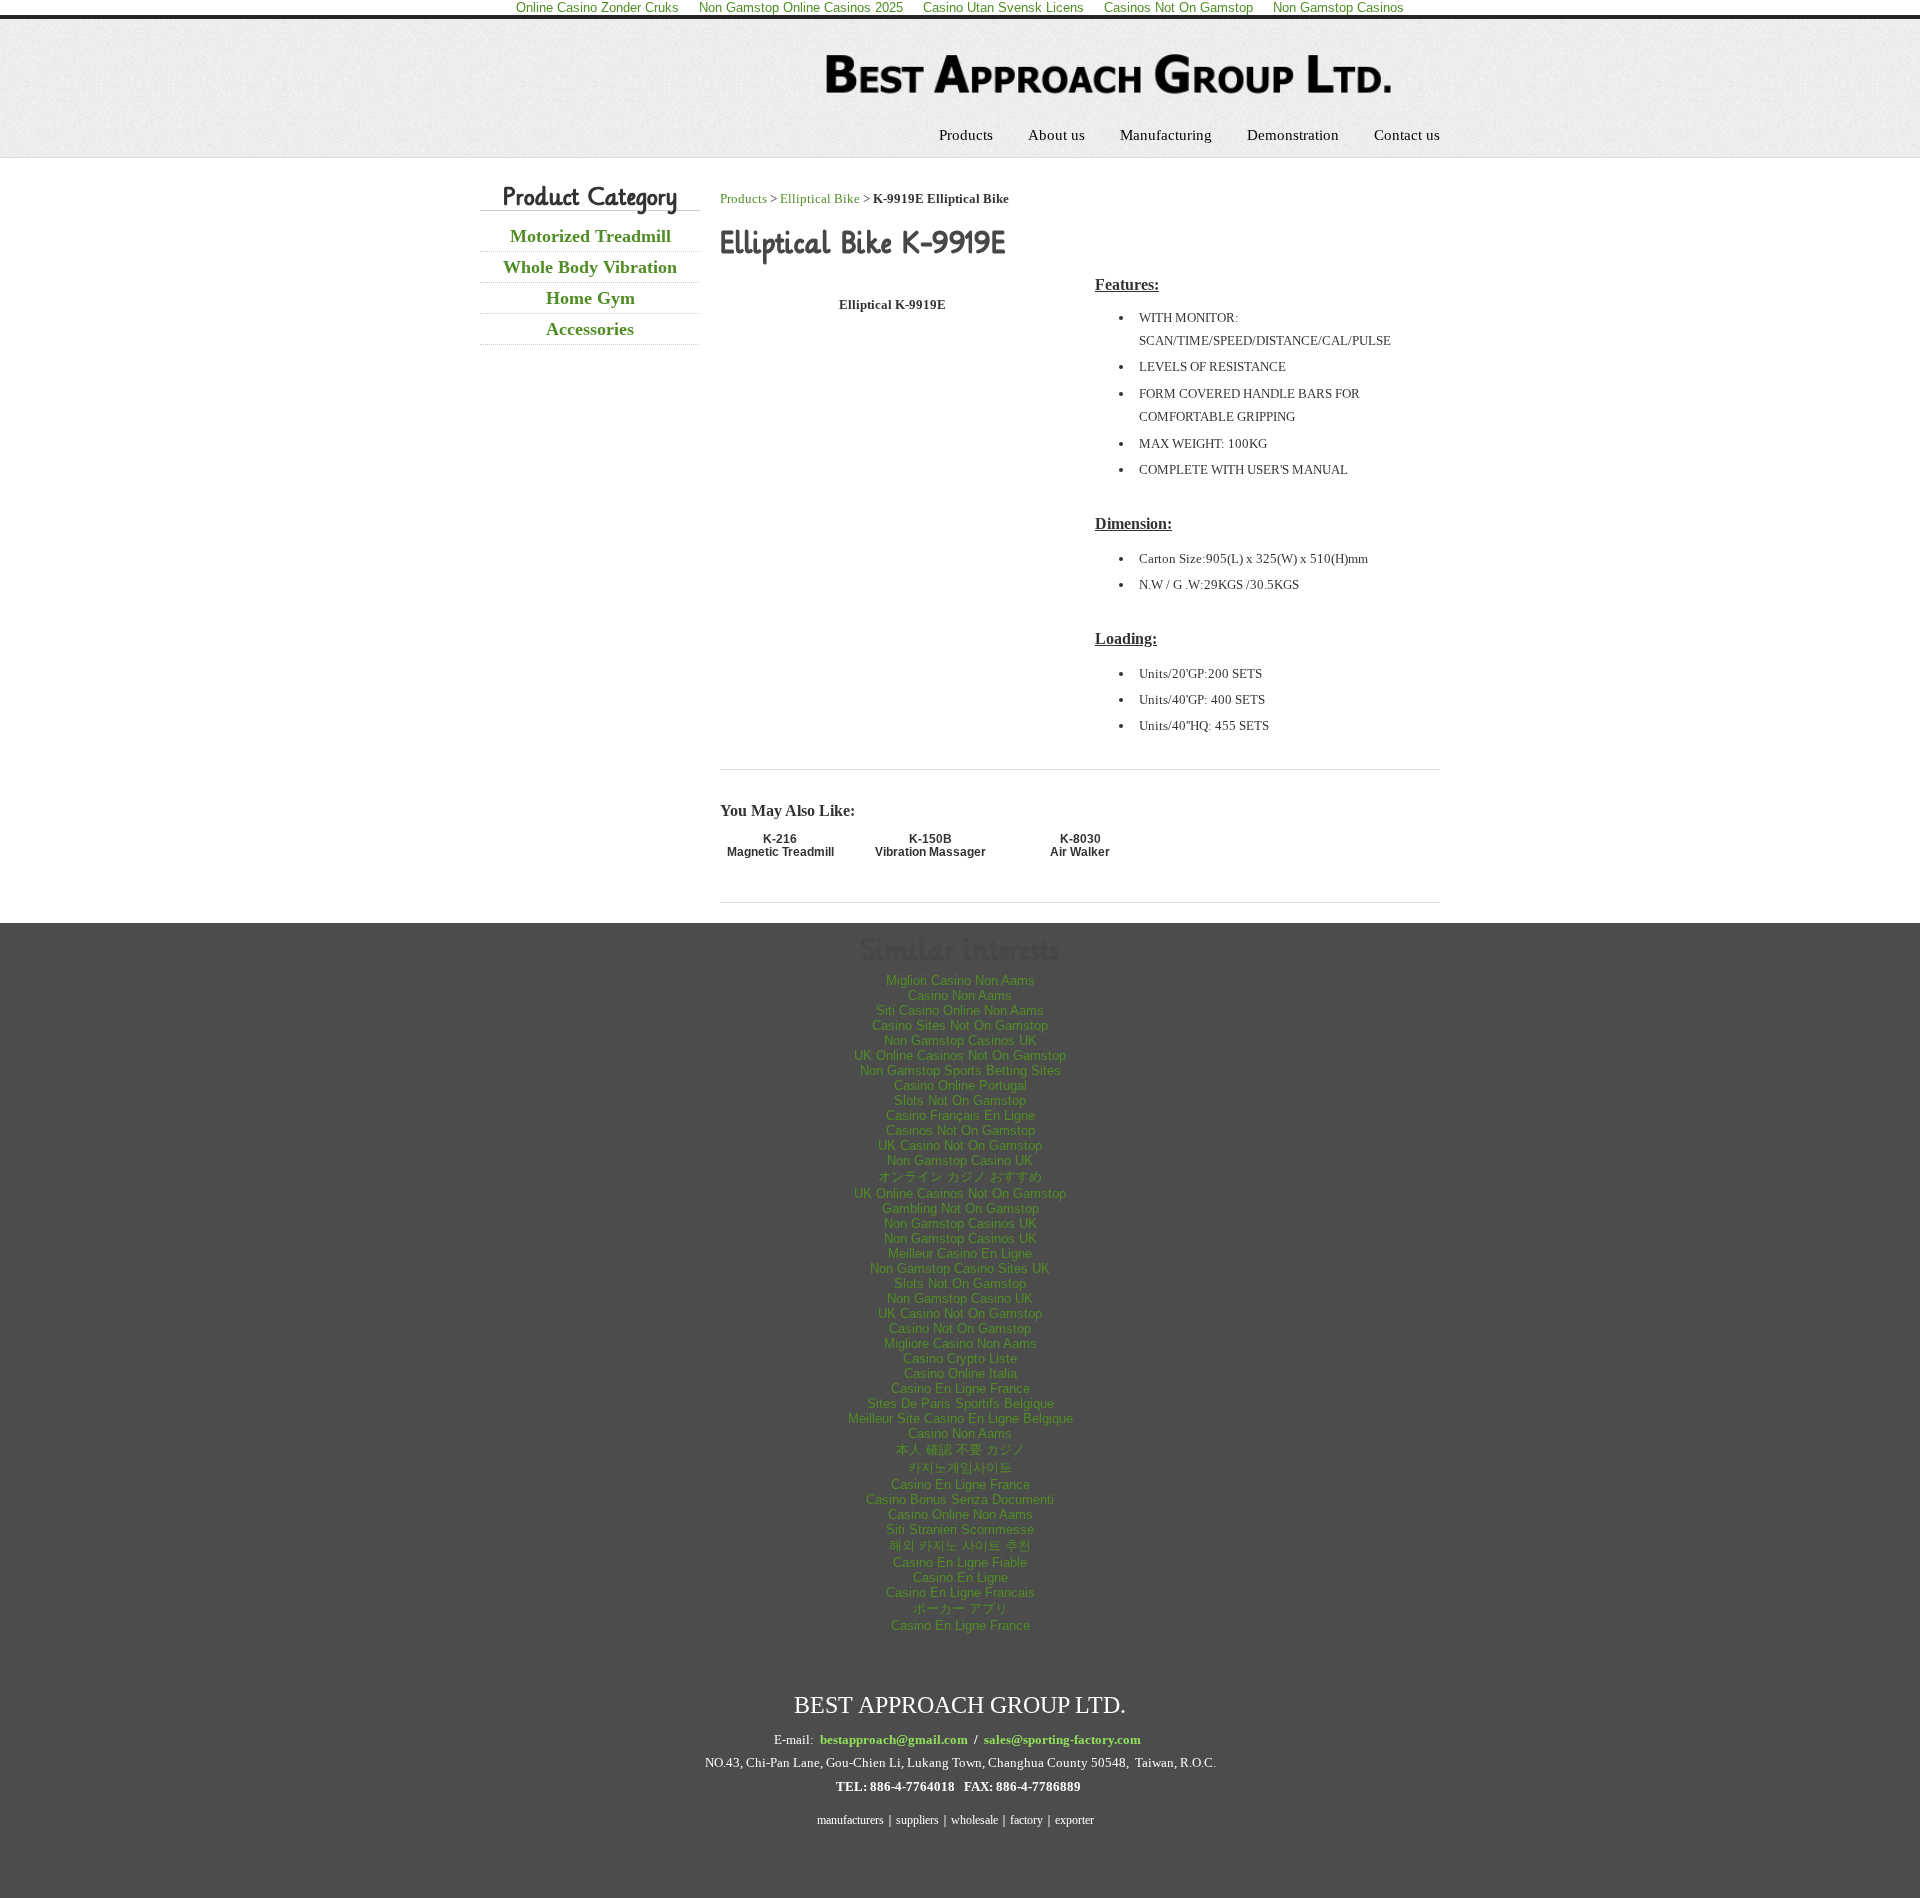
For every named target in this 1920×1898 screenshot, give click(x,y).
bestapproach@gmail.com (894, 1739)
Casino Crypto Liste (960, 1358)
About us (1056, 135)
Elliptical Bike (820, 198)
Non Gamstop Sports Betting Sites (960, 1070)
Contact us (1407, 135)
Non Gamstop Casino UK (960, 1160)
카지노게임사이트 (960, 1467)
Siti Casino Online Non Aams (960, 1010)
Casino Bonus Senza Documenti (960, 1499)
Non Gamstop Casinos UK (960, 1040)
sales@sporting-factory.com (1062, 1739)
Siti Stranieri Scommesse (960, 1529)
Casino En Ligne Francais (960, 1592)
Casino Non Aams (960, 995)
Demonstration (1293, 135)
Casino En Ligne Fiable (960, 1562)
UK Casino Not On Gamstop (960, 1145)
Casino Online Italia (960, 1373)
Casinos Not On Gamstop (960, 1130)
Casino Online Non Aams (960, 1514)
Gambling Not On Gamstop (960, 1208)
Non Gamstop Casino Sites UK (960, 1268)
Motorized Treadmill (590, 236)
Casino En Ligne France (960, 1388)
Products (966, 135)
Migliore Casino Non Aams (960, 1343)
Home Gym (590, 298)
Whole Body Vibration (590, 267)
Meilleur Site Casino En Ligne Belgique (960, 1418)
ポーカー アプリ (960, 1608)
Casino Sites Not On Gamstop (960, 1025)
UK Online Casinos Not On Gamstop (960, 1055)
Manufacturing (1166, 135)
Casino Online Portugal (960, 1085)
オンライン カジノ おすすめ (960, 1176)
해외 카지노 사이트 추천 (960, 1545)
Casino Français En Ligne (960, 1115)
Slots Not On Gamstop (960, 1100)
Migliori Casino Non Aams (960, 980)
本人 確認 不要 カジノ (960, 1449)
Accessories (590, 329)
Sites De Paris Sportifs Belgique (960, 1403)
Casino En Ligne (960, 1577)
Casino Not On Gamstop (960, 1328)
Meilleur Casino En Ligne (960, 1253)
